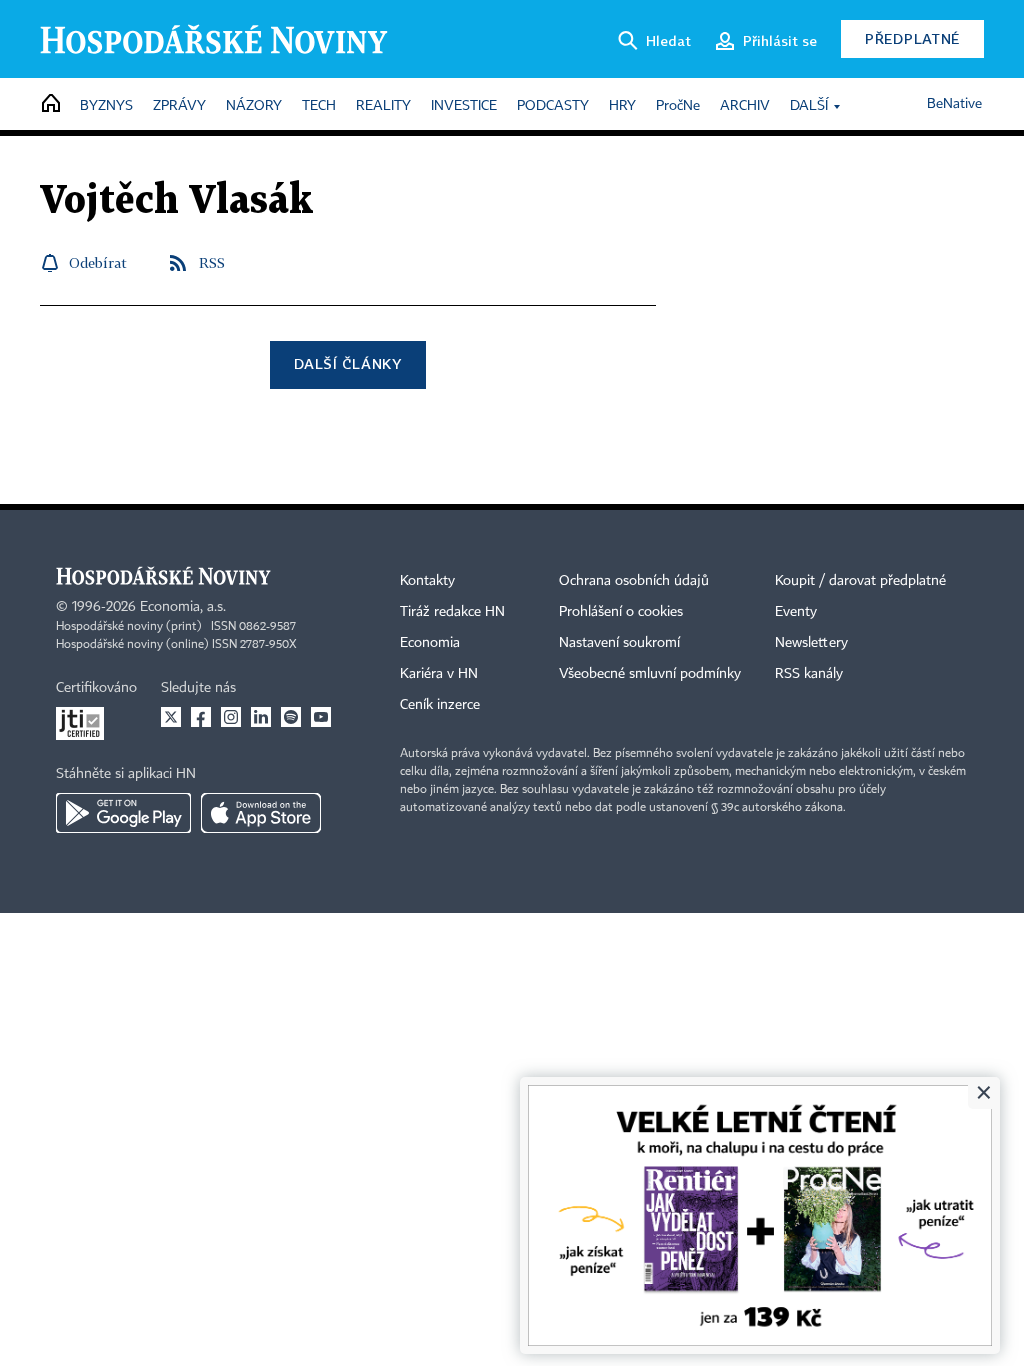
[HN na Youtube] (321, 717)
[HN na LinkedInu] (261, 717)
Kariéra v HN (439, 674)
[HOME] (51, 104)
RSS (212, 262)
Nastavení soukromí (619, 643)
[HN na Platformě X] (171, 717)
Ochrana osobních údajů (634, 581)
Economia (430, 643)
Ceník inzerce (440, 705)
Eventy (796, 612)
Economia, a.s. (183, 607)
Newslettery (811, 643)
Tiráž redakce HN (452, 612)
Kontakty (427, 581)
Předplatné (912, 38)
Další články (347, 363)
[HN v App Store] (261, 813)
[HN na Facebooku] (201, 717)
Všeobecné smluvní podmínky (650, 674)
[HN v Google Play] (123, 813)
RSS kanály (809, 674)
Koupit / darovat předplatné (860, 581)
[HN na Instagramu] (231, 717)
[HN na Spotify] (291, 717)
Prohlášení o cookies (621, 612)
